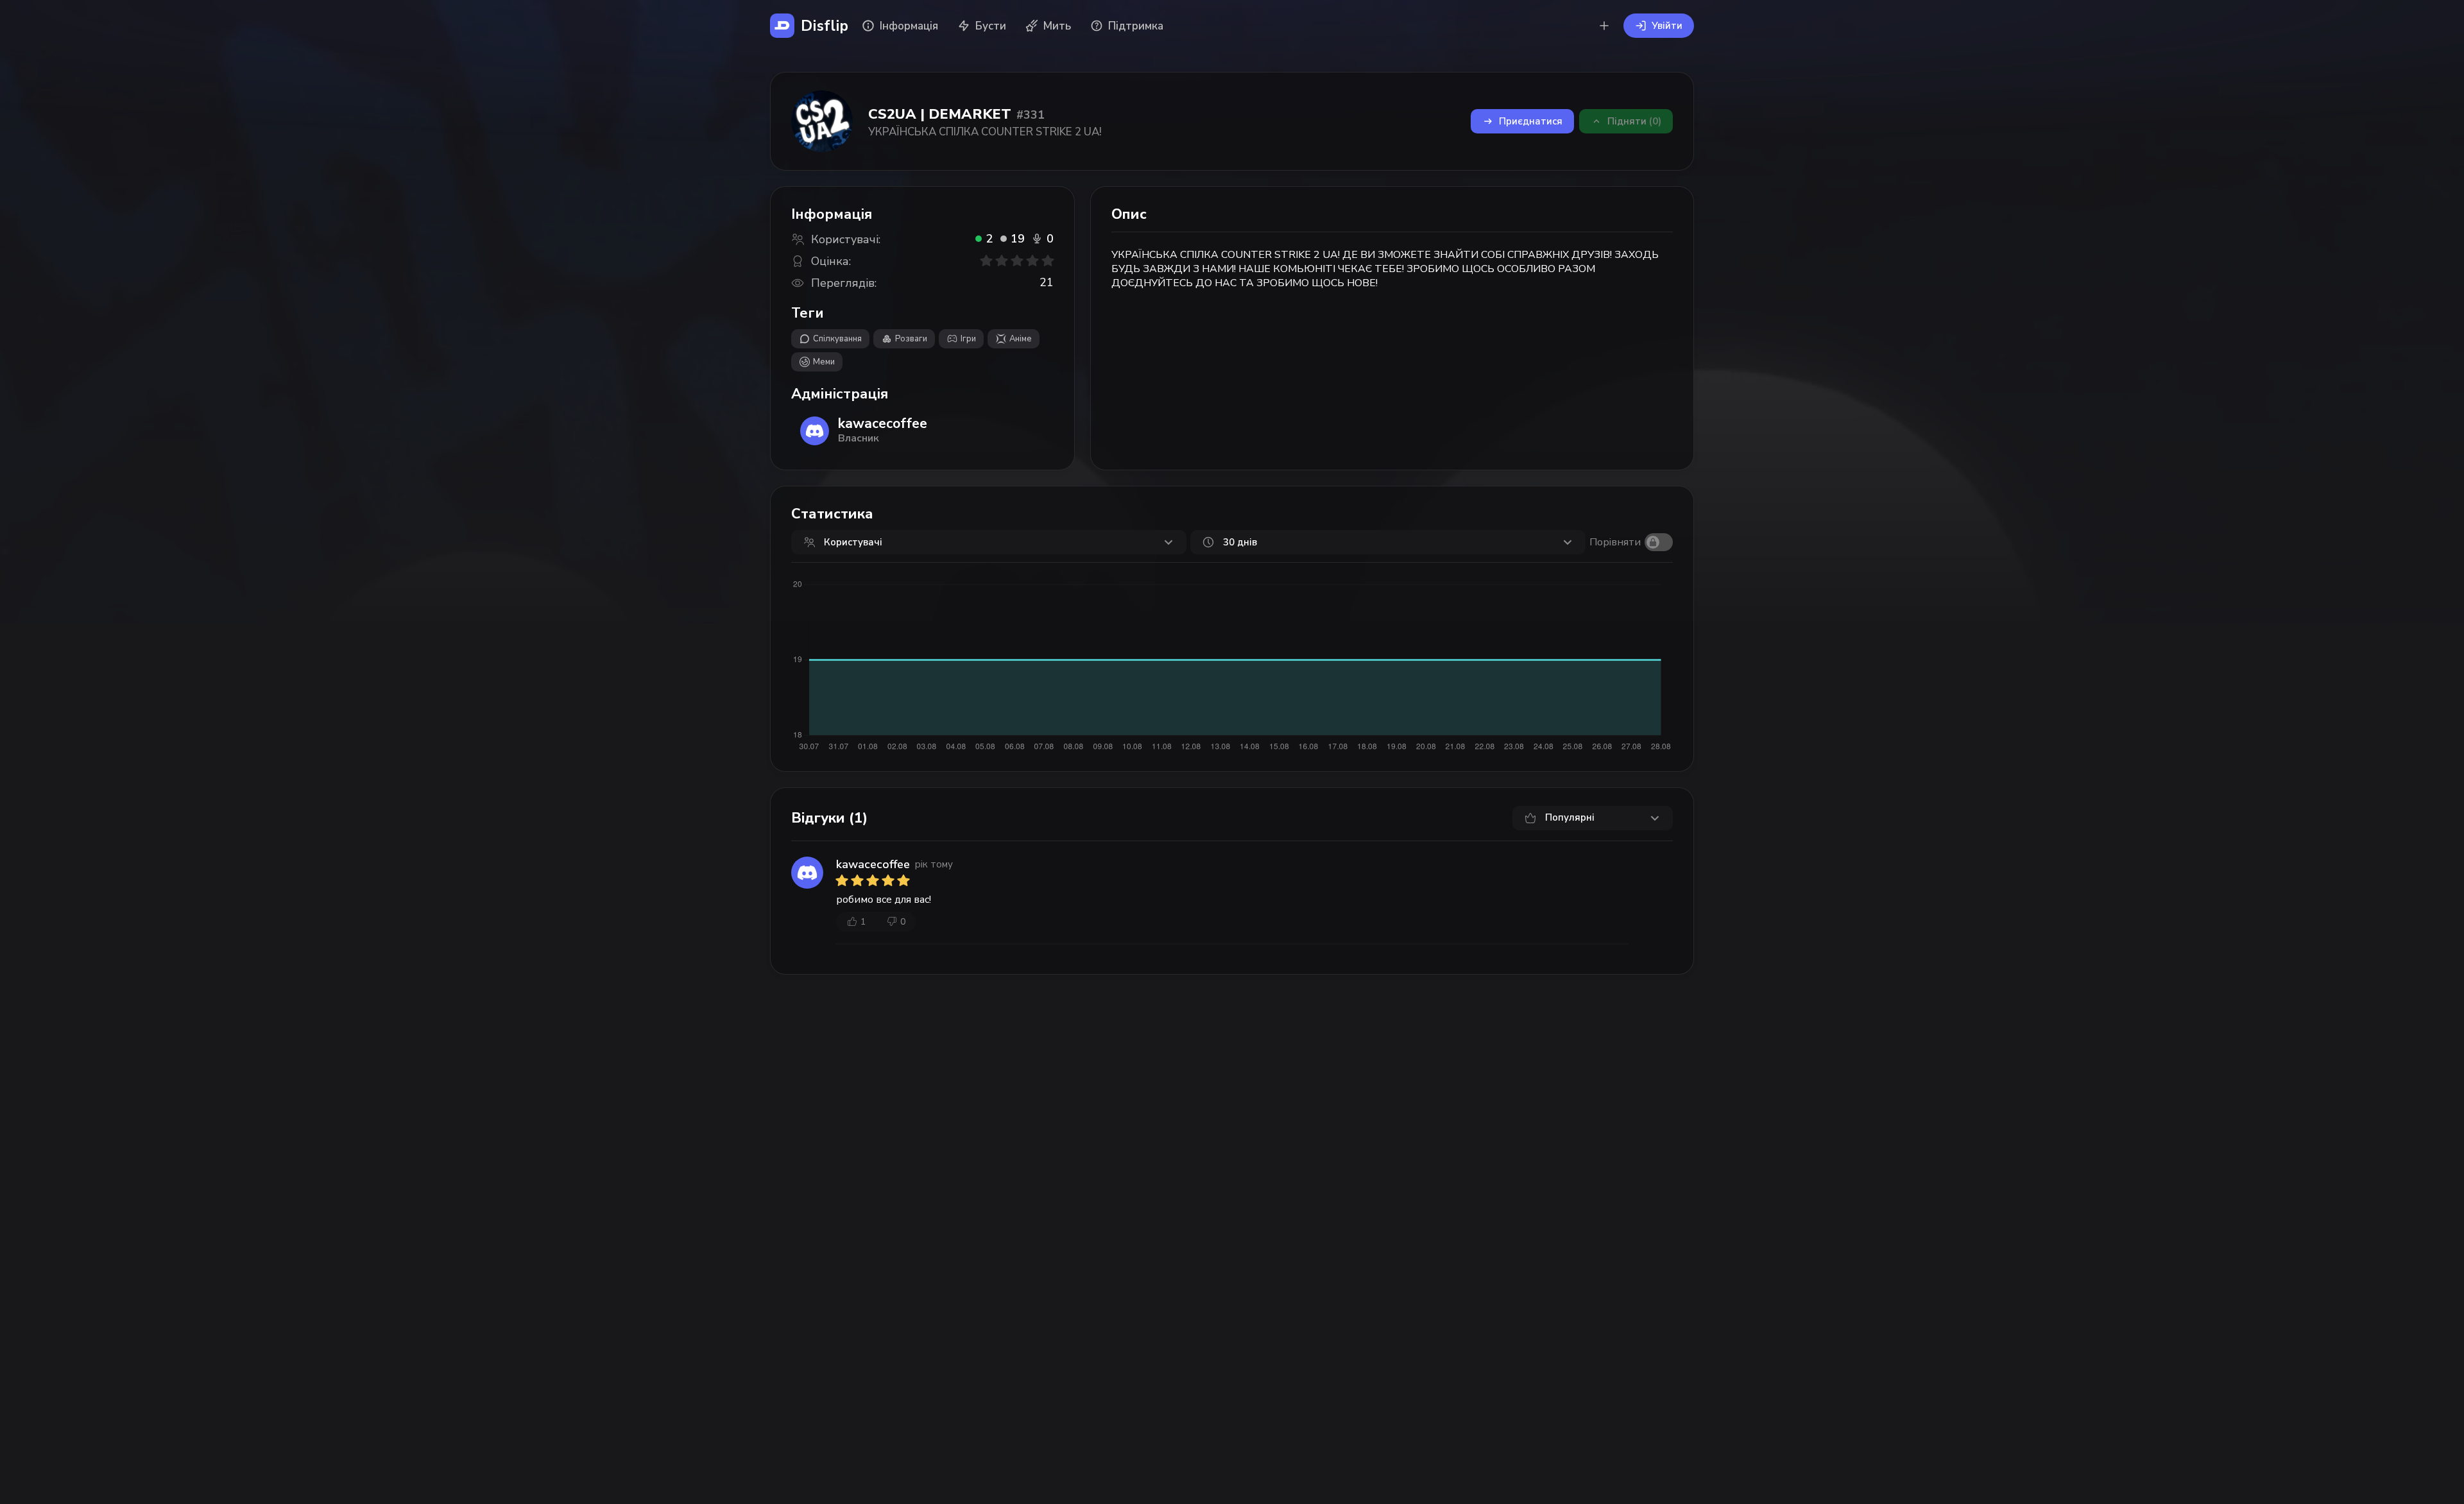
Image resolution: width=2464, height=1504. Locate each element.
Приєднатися (1531, 121)
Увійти (1667, 26)
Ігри (968, 339)
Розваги (911, 339)
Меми (824, 362)
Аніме (1021, 339)
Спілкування (837, 339)
